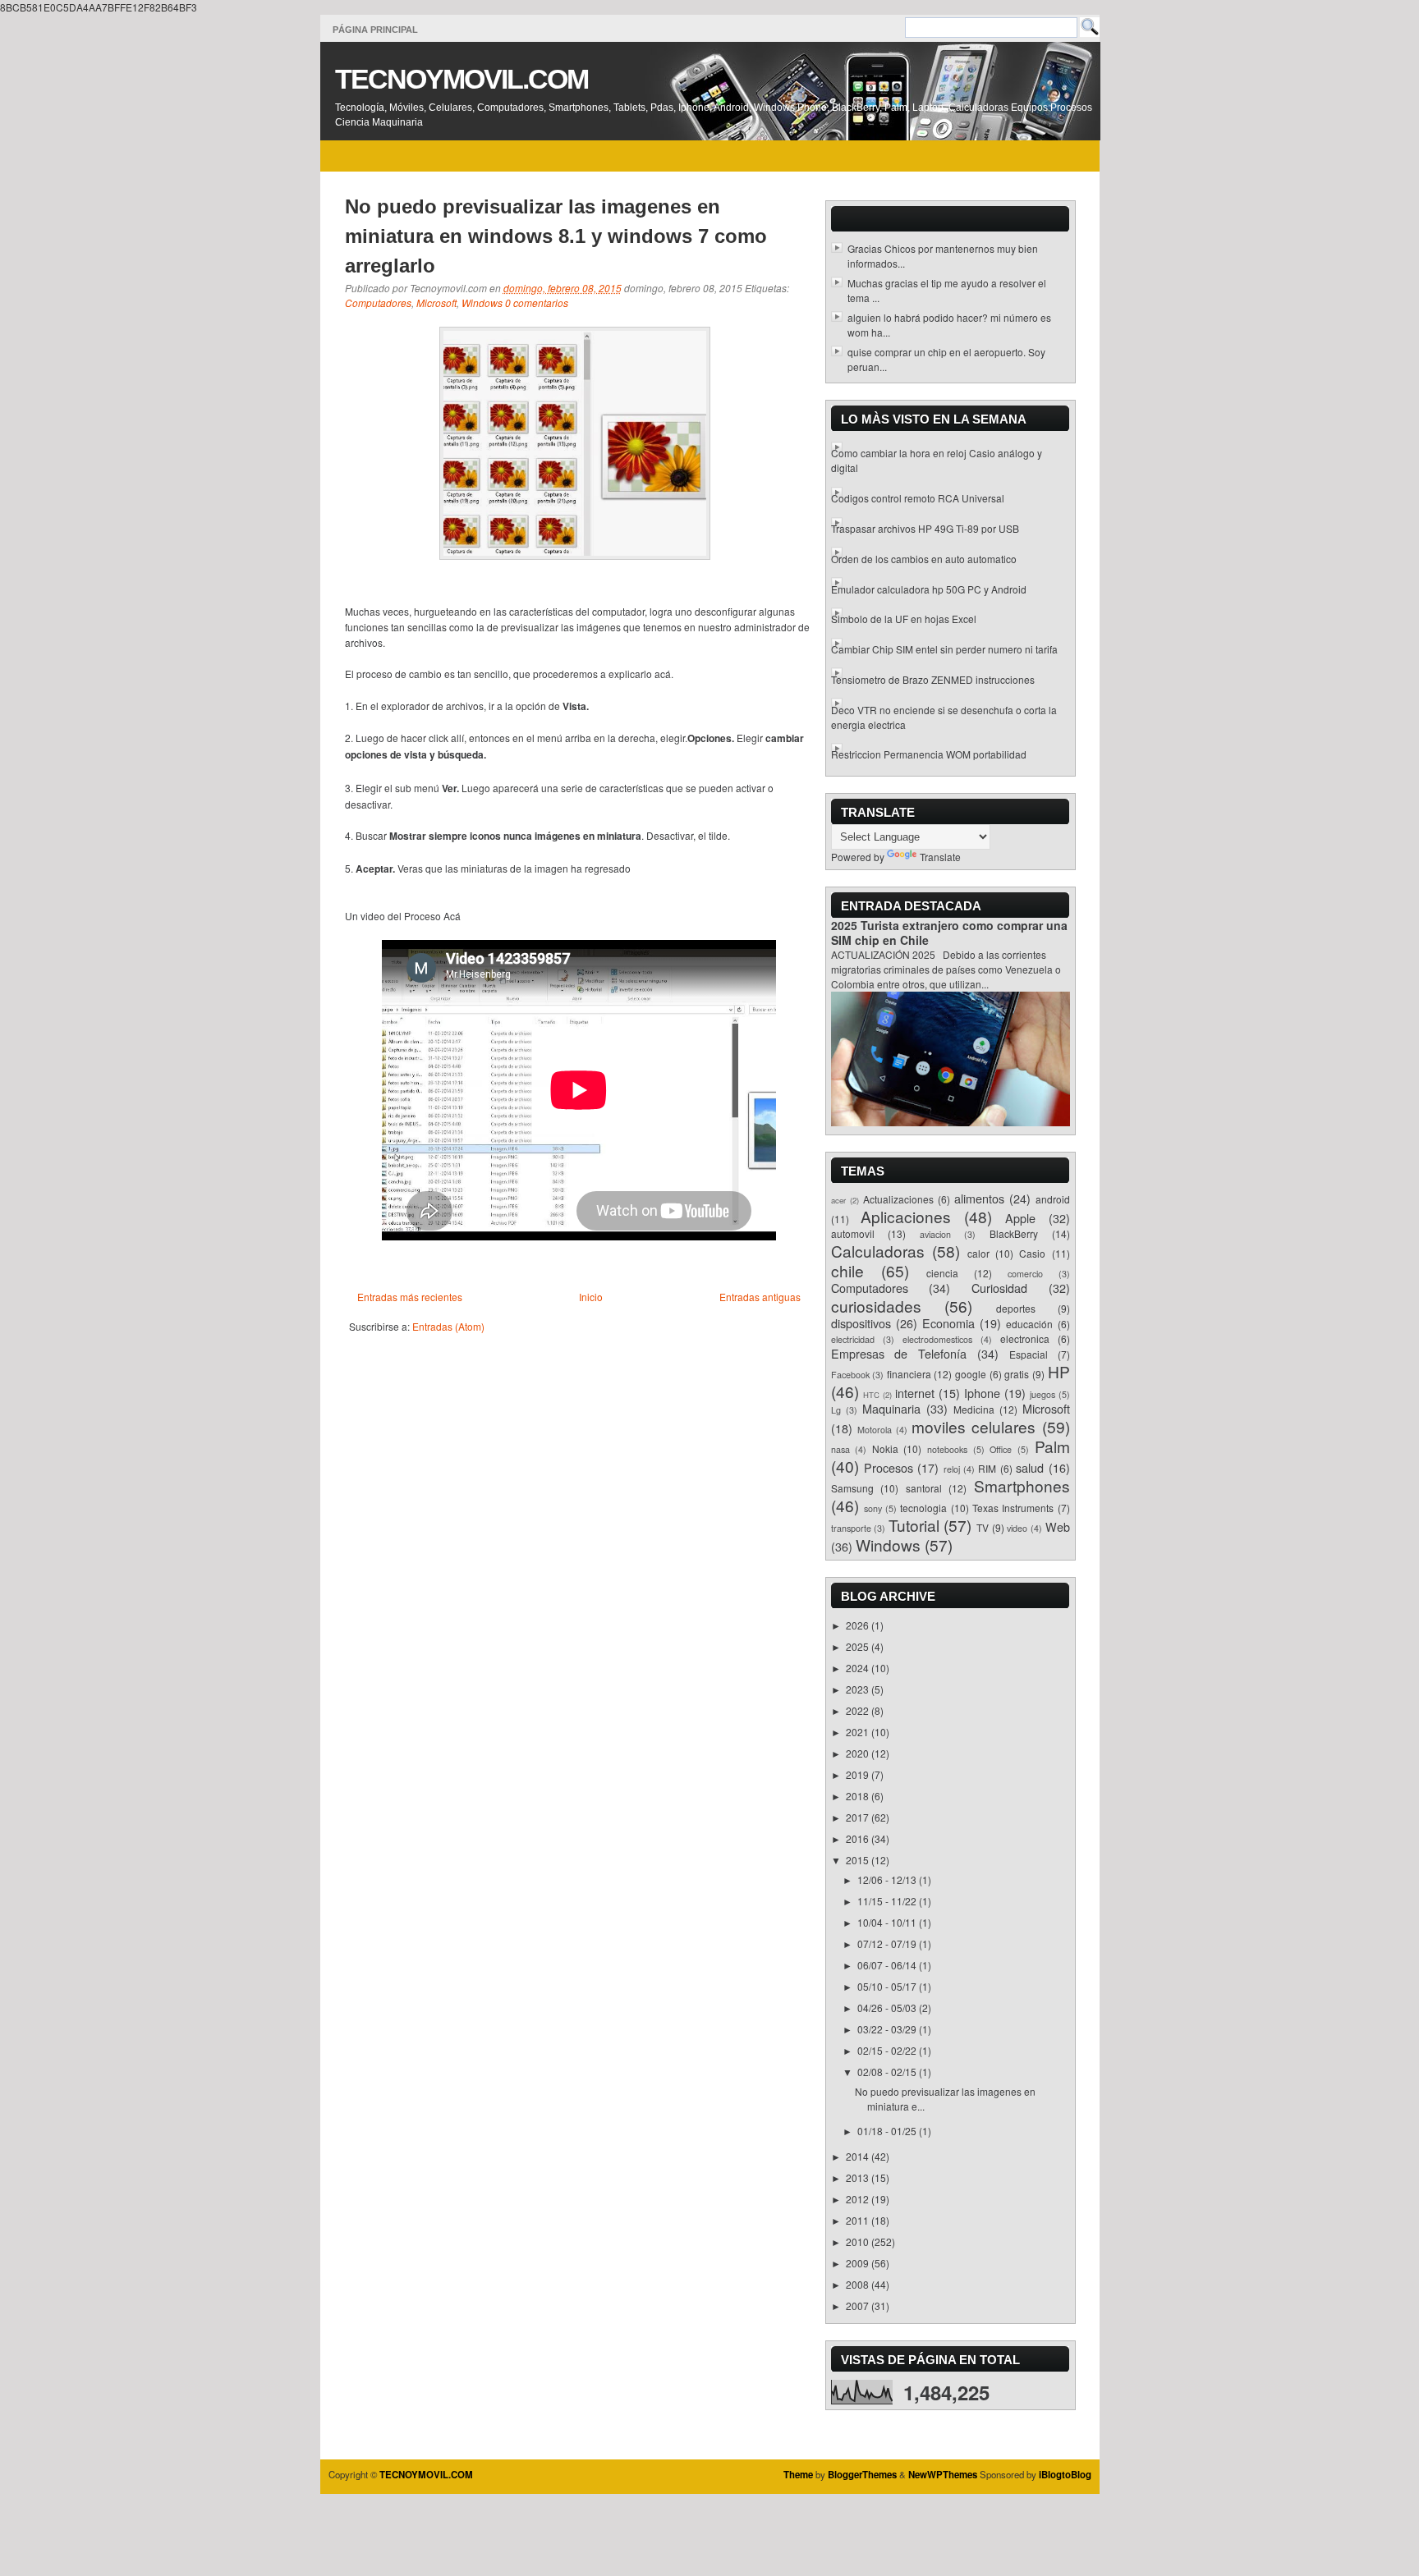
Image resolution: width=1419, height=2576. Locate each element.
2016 (859, 1838)
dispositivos (861, 1323)
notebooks (947, 1449)
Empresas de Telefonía (899, 1353)
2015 (859, 1860)
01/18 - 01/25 (888, 2131)
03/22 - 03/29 (888, 2029)
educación (1029, 1324)
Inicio (591, 1297)
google (971, 1374)
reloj (952, 1469)
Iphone (982, 1393)
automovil (853, 1233)
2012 (859, 2199)
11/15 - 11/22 (888, 1901)
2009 (859, 2263)
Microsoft (436, 303)
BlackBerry (1014, 1233)
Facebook (850, 1375)
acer (838, 1200)
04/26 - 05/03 (888, 2008)
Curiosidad (999, 1288)
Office (1001, 1449)
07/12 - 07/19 (888, 1943)
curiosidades (876, 1306)
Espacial (1029, 1354)
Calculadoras (878, 1251)
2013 (859, 2177)
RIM (987, 1468)
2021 (859, 1732)
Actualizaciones (898, 1199)
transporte (851, 1528)
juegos (1042, 1394)
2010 (859, 2241)
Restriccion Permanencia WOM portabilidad (929, 754)
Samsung (852, 1488)
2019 (859, 1774)
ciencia (942, 1273)
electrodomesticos (937, 1339)
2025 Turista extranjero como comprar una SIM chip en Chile (949, 933)
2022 (859, 1710)
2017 (859, 1817)
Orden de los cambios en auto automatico (924, 559)
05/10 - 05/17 (888, 1986)
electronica (1025, 1338)
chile (847, 1270)
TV (983, 1527)
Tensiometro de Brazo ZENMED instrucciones (933, 679)
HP (1059, 1371)
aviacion (935, 1234)
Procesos (889, 1467)
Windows (482, 303)
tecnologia (923, 1508)
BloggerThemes (862, 2475)
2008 (859, 2284)
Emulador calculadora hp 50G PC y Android (929, 589)
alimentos (979, 1198)
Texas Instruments (1013, 1508)
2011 (859, 2220)
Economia (948, 1323)
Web (1058, 1526)
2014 (859, 2156)
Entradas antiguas (760, 1297)
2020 (859, 1753)
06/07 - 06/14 (888, 1965)
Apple (1020, 1218)
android (1053, 1199)
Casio (1032, 1253)
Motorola (875, 1430)
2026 (859, 1625)
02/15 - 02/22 (888, 2050)
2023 (859, 1689)
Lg (836, 1410)
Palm (1052, 1446)
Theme (798, 2475)
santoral (924, 1488)
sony (873, 1508)
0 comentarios (537, 303)
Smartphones (1022, 1485)
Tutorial (914, 1525)
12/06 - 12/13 (888, 1879)
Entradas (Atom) (448, 1326)
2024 (859, 1668)
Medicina (974, 1409)
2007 (859, 2306)
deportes (1016, 1308)
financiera (909, 1374)
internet (915, 1393)
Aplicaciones (906, 1216)
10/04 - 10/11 (888, 1922)
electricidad (853, 1339)
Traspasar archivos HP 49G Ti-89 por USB (925, 528)
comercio (1025, 1274)
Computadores (378, 303)
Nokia (885, 1448)
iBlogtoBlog (1065, 2475)
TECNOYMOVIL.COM (462, 79)
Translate (940, 857)
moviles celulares (974, 1426)
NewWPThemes (943, 2475)
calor (978, 1253)
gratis (1017, 1374)
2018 (859, 1796)
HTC (871, 1395)
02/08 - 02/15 (888, 2072)
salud (1030, 1467)
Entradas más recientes (410, 1297)
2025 (859, 1646)
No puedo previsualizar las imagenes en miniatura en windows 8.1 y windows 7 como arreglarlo (556, 236)
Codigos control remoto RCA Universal (918, 498)
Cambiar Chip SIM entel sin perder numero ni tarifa (944, 649)
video (1017, 1528)
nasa (840, 1449)
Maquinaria (891, 1408)
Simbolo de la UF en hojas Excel (904, 619)
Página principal (375, 30)
